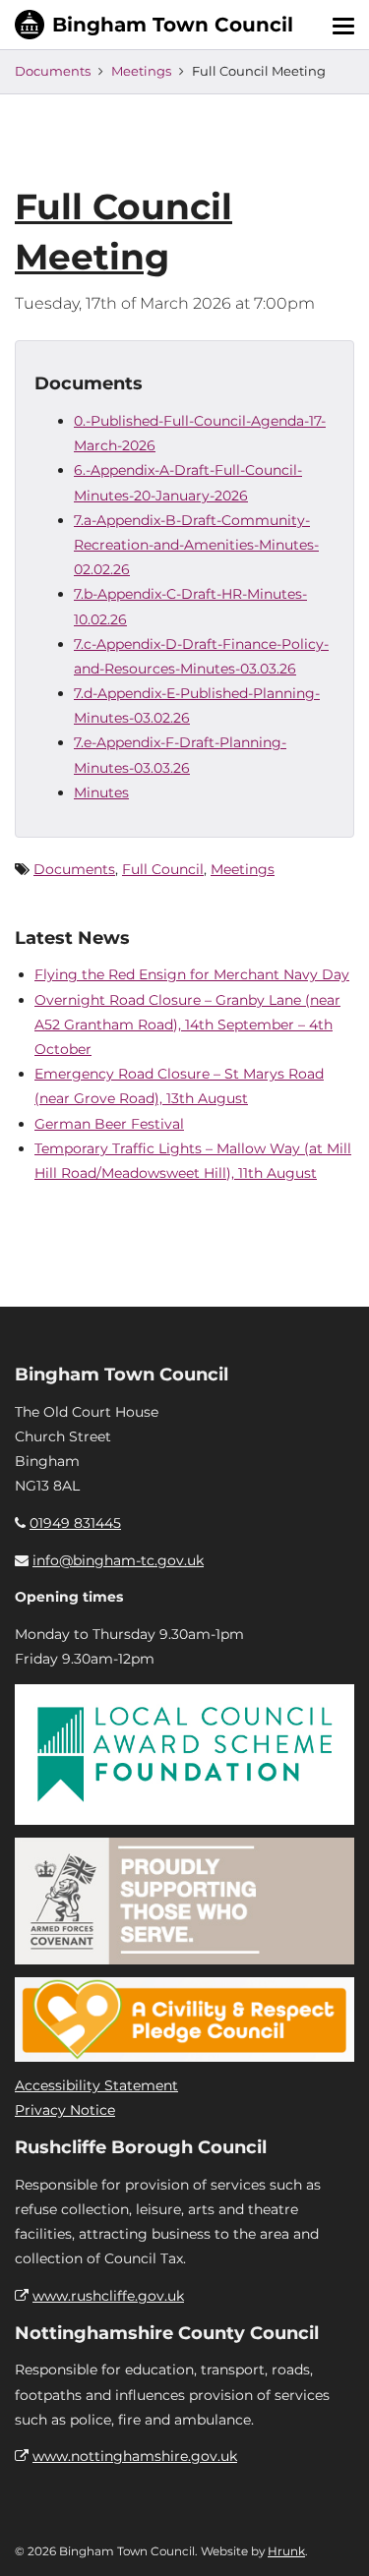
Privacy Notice (65, 2110)
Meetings (141, 71)
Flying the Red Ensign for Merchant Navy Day (192, 974)
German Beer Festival (109, 1124)
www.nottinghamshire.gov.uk (135, 2456)
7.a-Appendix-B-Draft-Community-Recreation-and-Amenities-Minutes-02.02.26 (196, 545)
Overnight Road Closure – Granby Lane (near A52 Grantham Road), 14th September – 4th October (187, 1025)
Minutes (101, 792)
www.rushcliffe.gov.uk (108, 2296)
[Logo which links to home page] (154, 25)
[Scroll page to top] (331, 2538)
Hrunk (286, 2551)
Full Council (163, 869)
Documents (53, 71)
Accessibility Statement (96, 2085)
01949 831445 (75, 1523)
